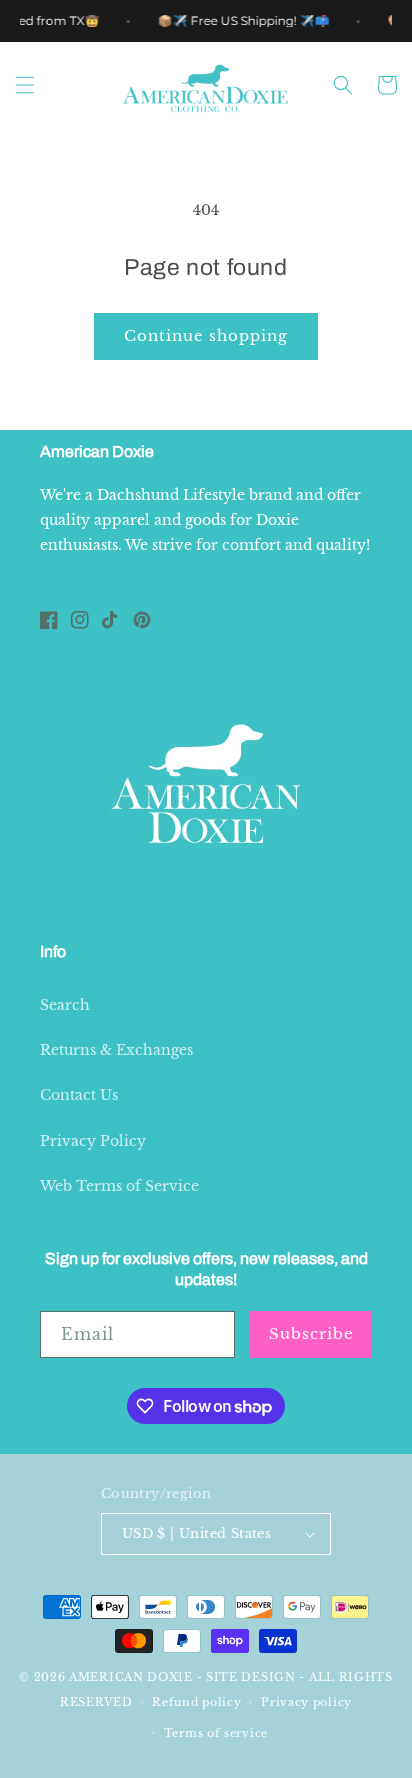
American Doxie (131, 1677)
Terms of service (216, 1733)
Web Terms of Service (119, 1186)
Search (65, 1005)
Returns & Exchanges (116, 1050)
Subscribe (311, 1333)
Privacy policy (306, 1702)
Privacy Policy (93, 1141)
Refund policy (196, 1702)
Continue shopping (206, 335)
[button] (25, 85)
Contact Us (79, 1095)
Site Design (251, 1677)
